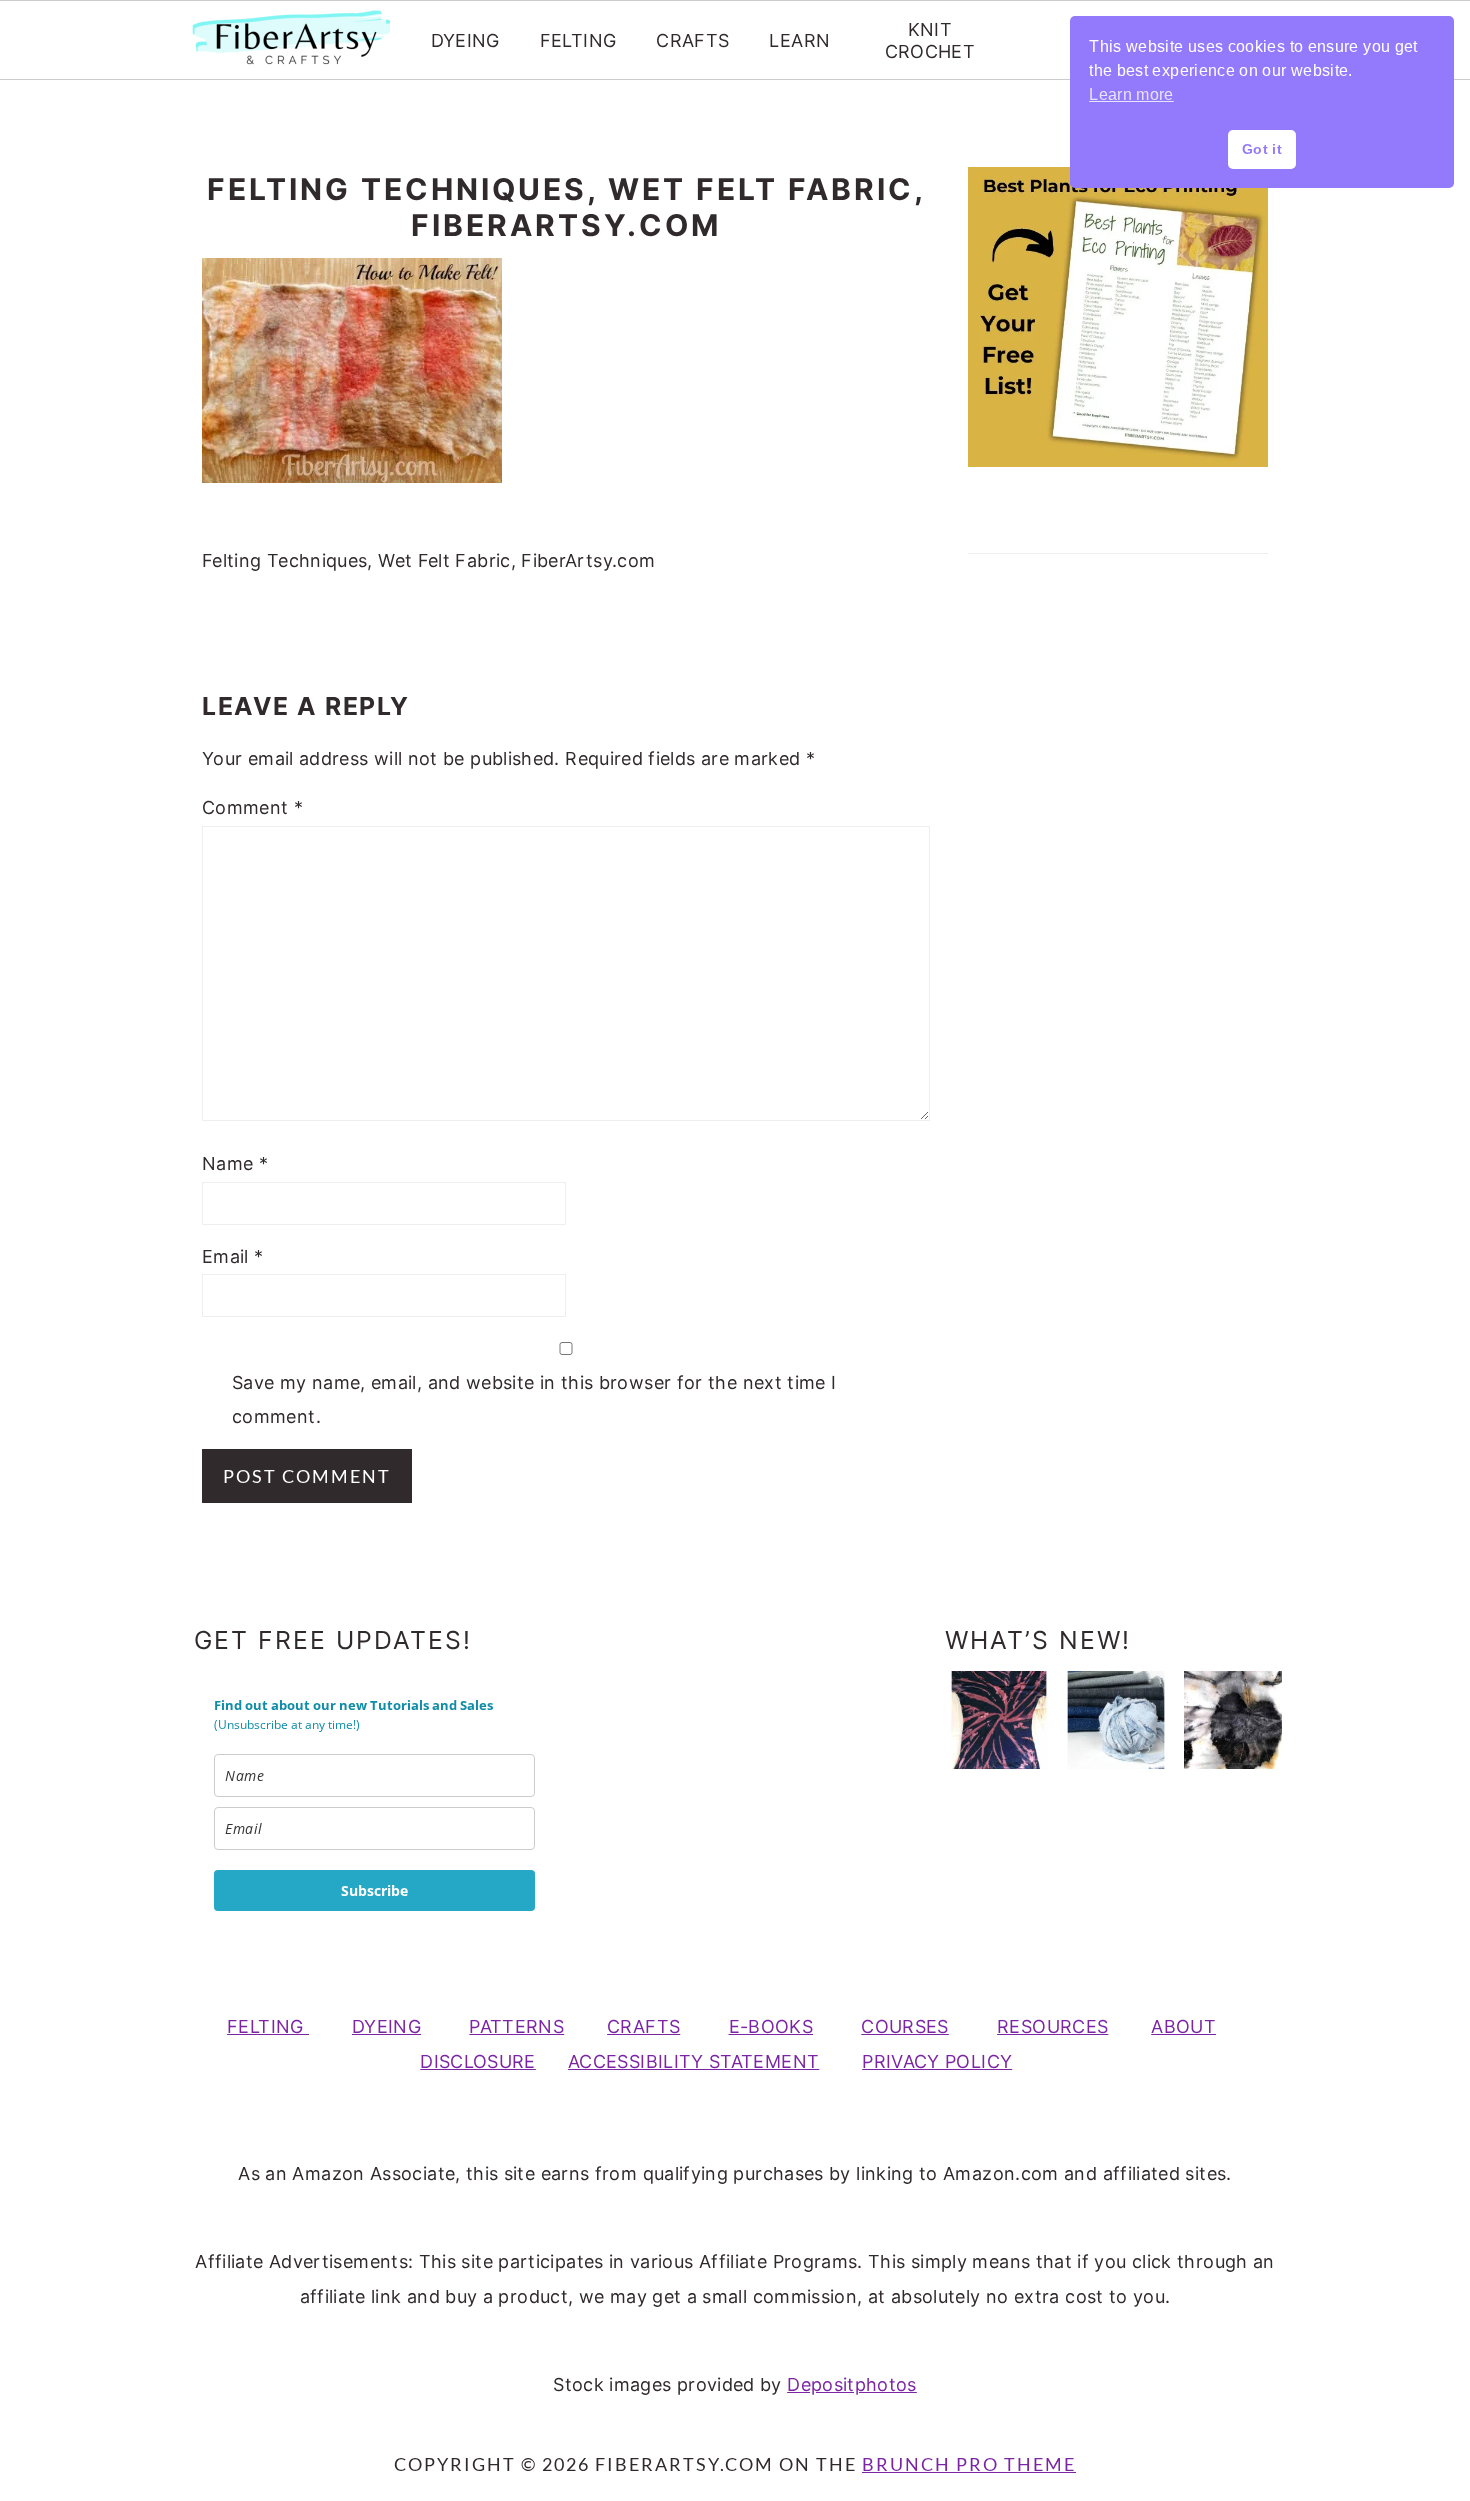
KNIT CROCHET (930, 40)
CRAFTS (692, 40)
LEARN (799, 40)
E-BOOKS (771, 2026)
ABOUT (1183, 2026)
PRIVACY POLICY (937, 2061)
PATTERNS (516, 2026)
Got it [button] (1262, 149)
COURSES (905, 2026)
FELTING (578, 40)
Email (233, 1256)
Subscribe (374, 1890)
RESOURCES (1052, 2026)
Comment (252, 807)
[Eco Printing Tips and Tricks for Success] (1233, 1720)
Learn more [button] (1131, 94)
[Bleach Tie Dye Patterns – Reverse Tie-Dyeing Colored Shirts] (999, 1720)
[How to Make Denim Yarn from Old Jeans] (1116, 1720)
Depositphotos (852, 2384)
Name (235, 1163)
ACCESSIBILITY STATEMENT (693, 2061)
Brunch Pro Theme (969, 2464)
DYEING (465, 40)
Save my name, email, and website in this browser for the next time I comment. (534, 1399)
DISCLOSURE (478, 2061)
